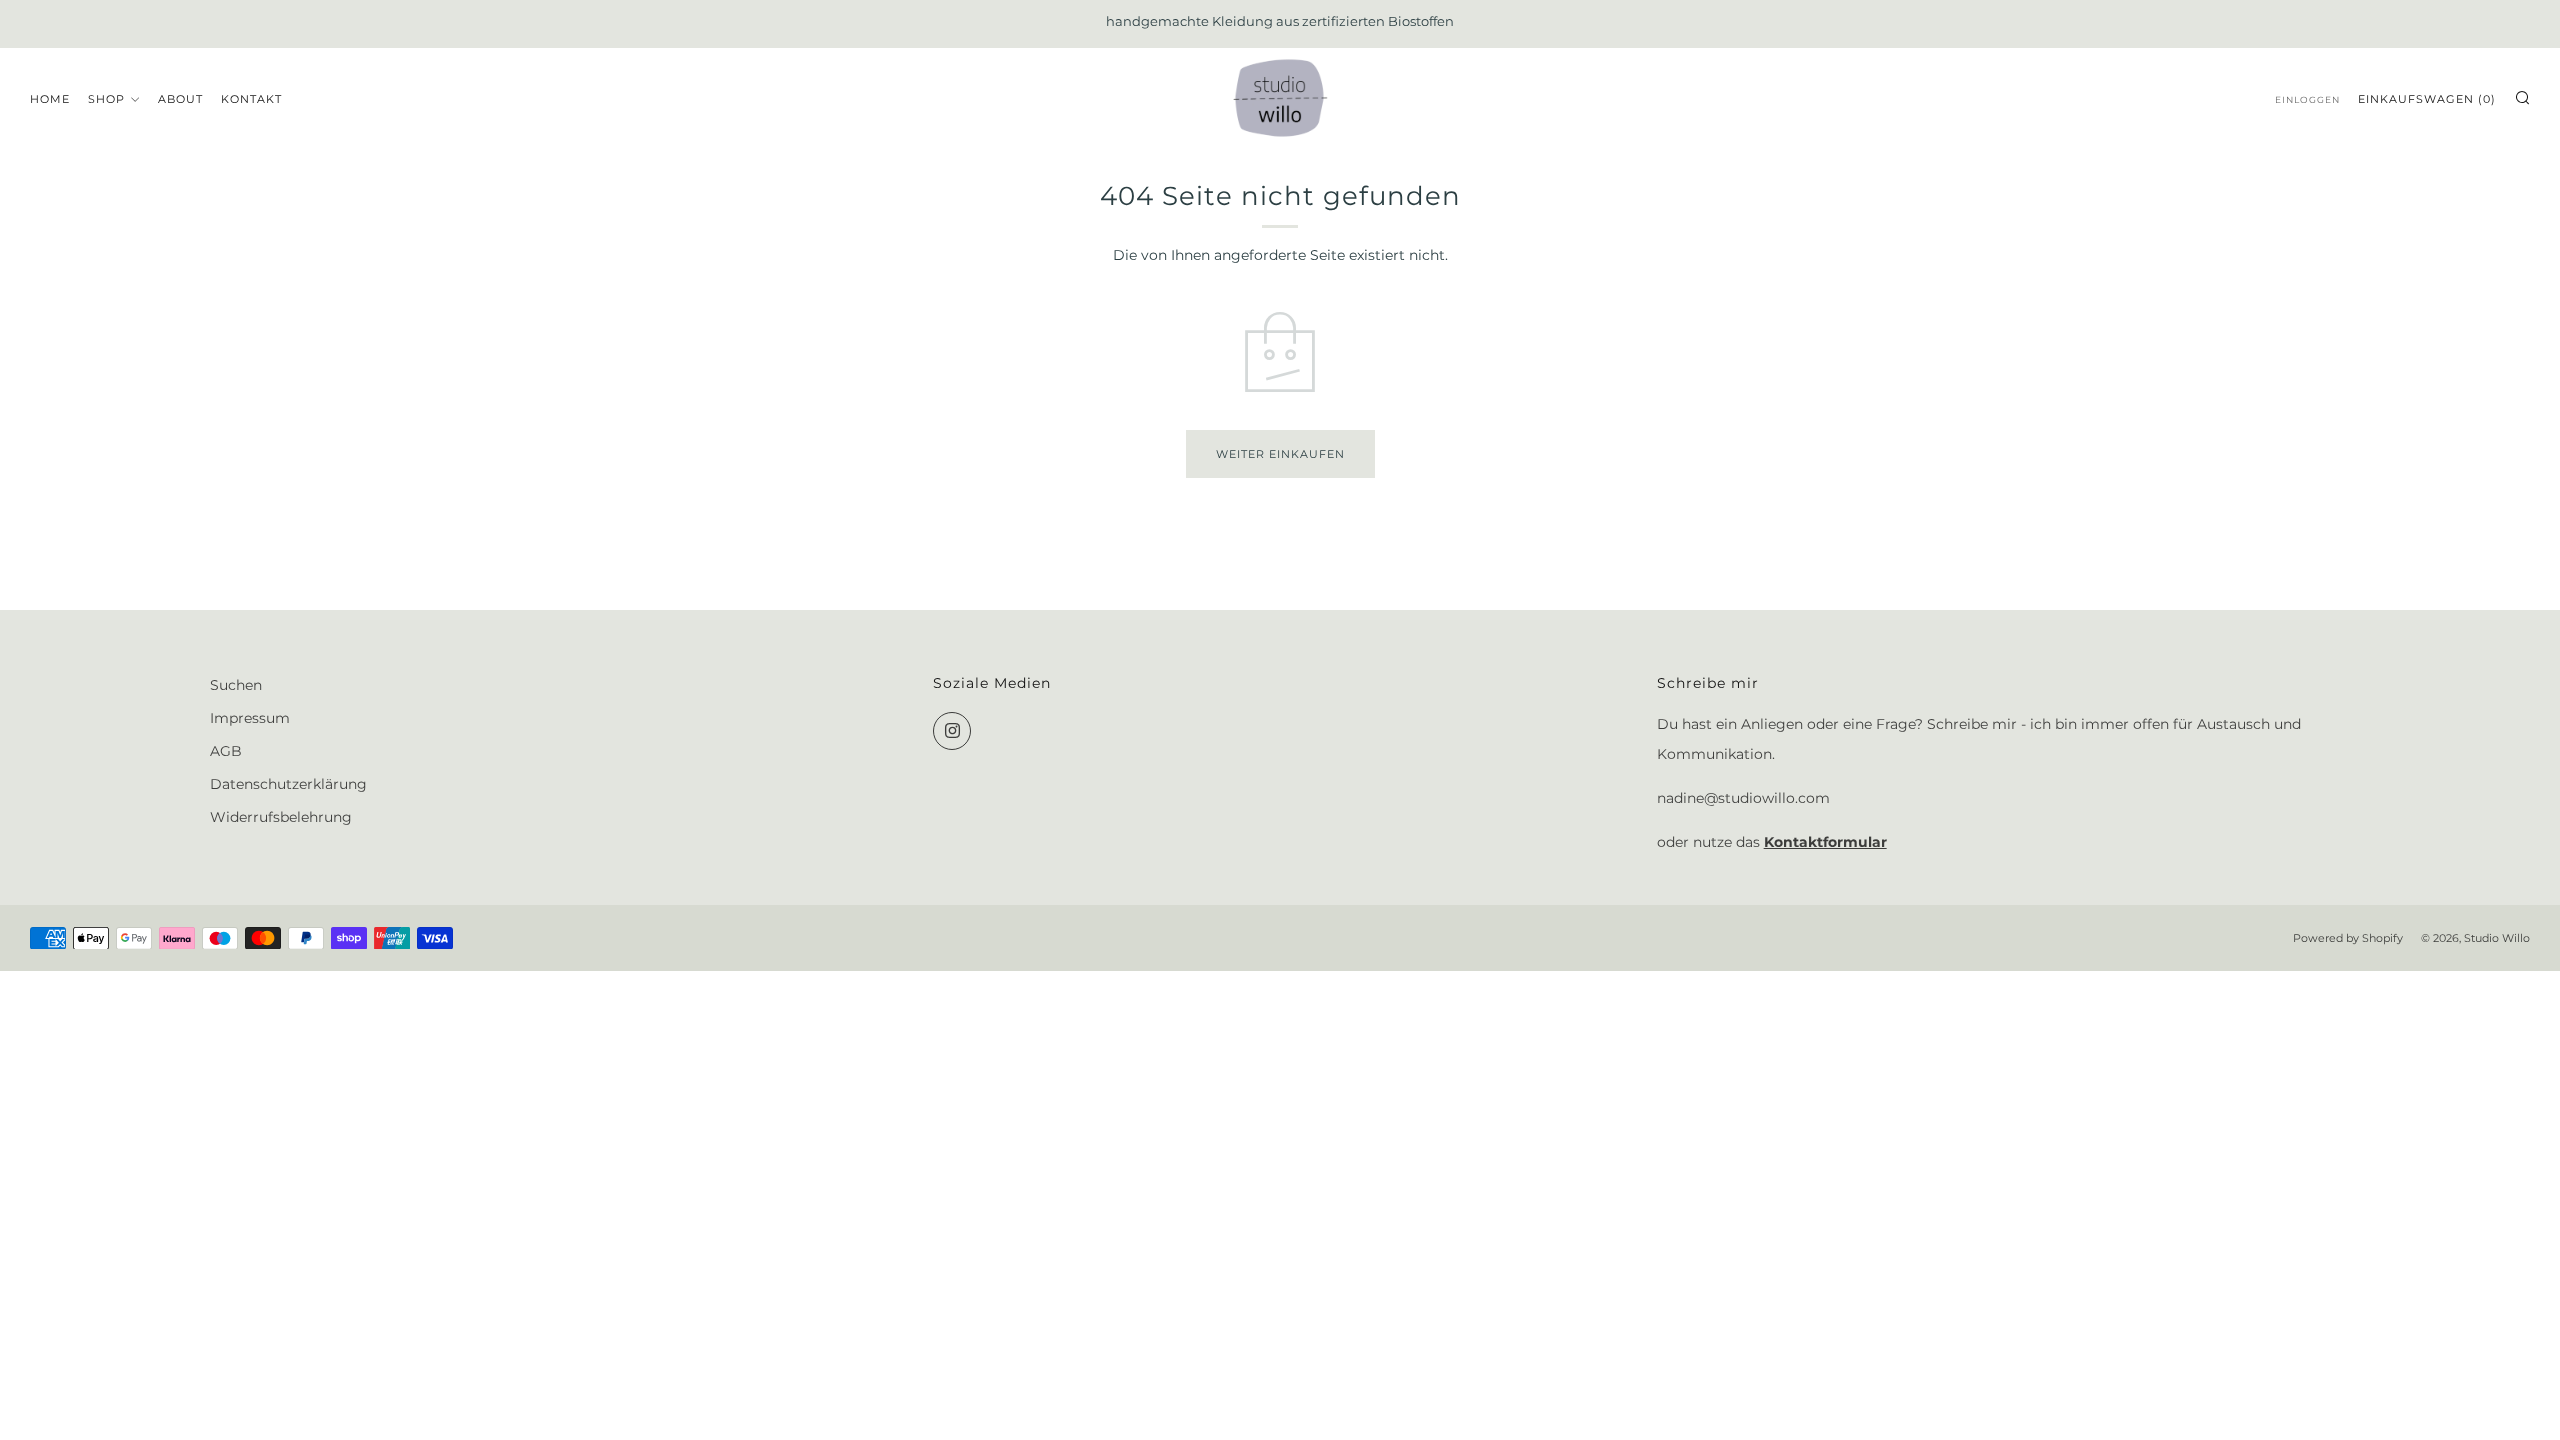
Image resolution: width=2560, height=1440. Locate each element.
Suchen (236, 685)
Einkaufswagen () (2427, 99)
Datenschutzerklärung (288, 784)
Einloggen (2307, 99)
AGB (226, 751)
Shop (106, 99)
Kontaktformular (1825, 842)
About (180, 99)
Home (50, 99)
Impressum (250, 718)
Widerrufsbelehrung (281, 817)
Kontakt (251, 99)
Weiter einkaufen (1280, 454)
